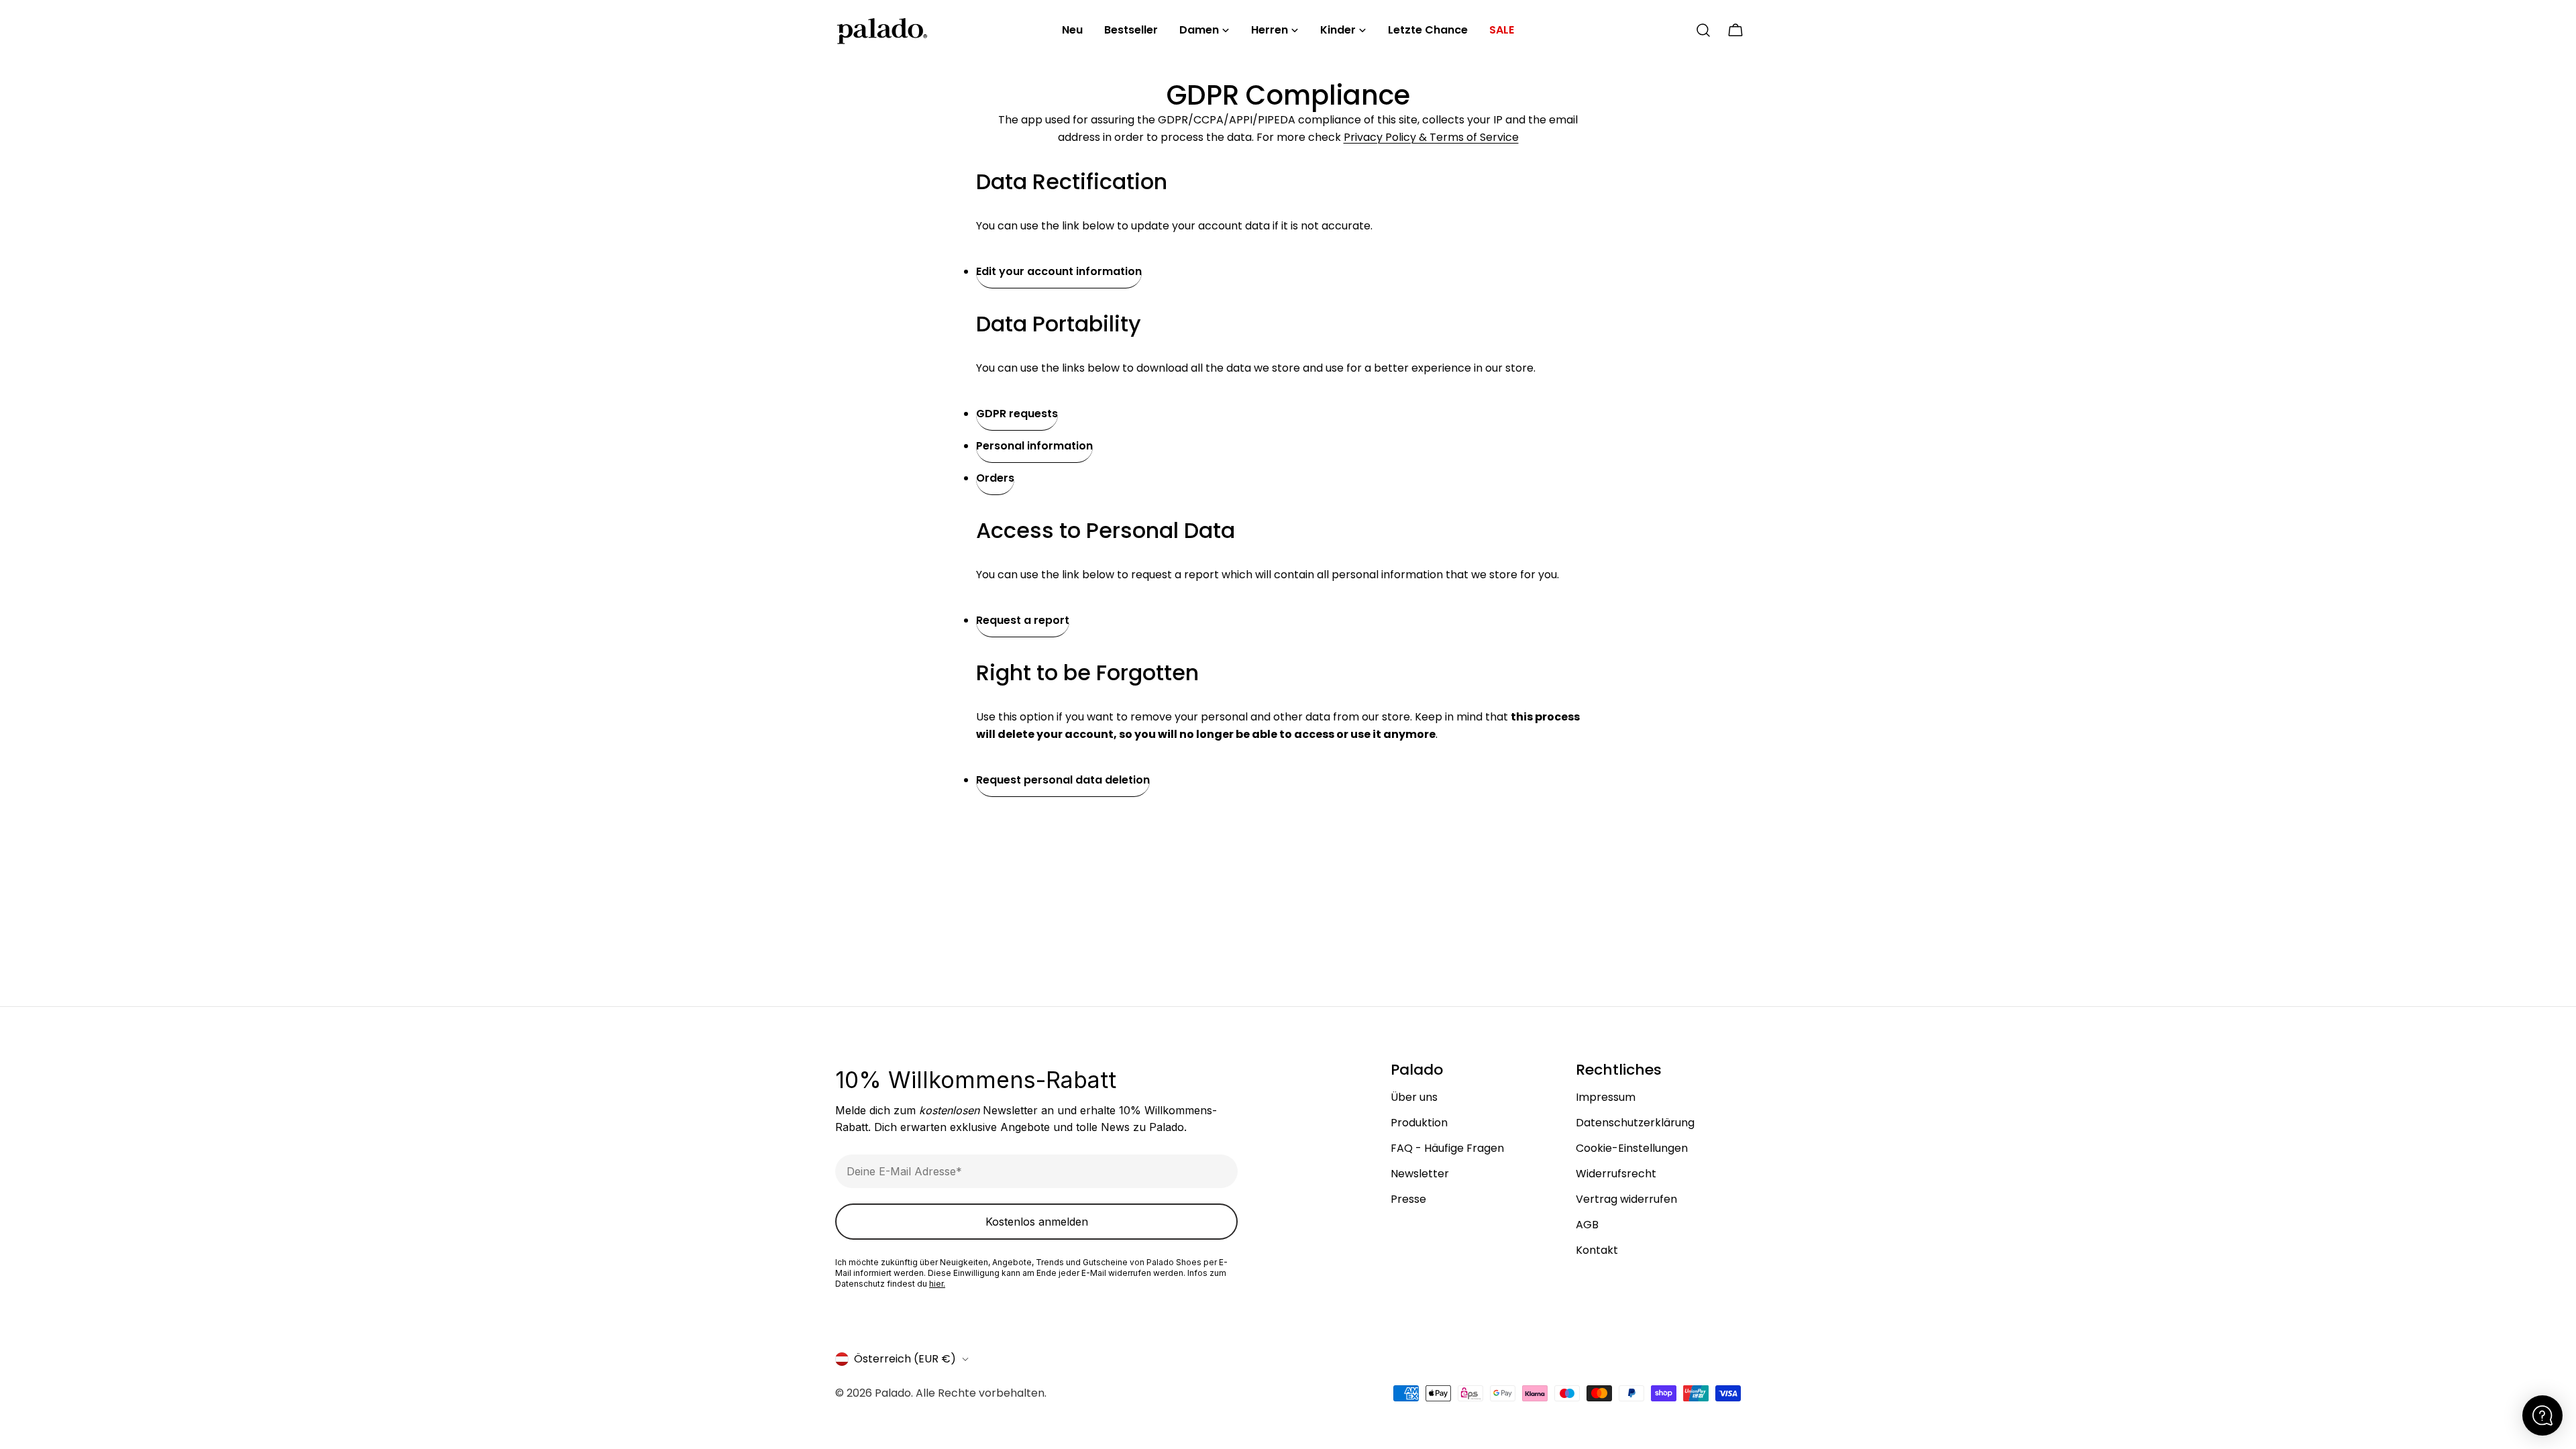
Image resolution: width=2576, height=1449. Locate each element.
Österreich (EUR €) (905, 1359)
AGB (1587, 1225)
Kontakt (1597, 1250)
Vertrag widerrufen (1626, 1199)
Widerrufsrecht (1616, 1174)
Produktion (1419, 1123)
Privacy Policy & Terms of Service (1431, 137)
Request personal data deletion (1063, 780)
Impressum (1606, 1097)
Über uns (1414, 1097)
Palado (893, 1393)
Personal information (1034, 446)
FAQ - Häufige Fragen (1447, 1148)
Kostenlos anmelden (1037, 1222)
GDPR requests (1017, 414)
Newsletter (1420, 1174)
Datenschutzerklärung (1635, 1123)
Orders (995, 478)
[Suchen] (1703, 30)
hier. (937, 1284)
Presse (1408, 1199)
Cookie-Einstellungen (1632, 1148)
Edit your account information (1059, 271)
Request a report (1023, 620)
